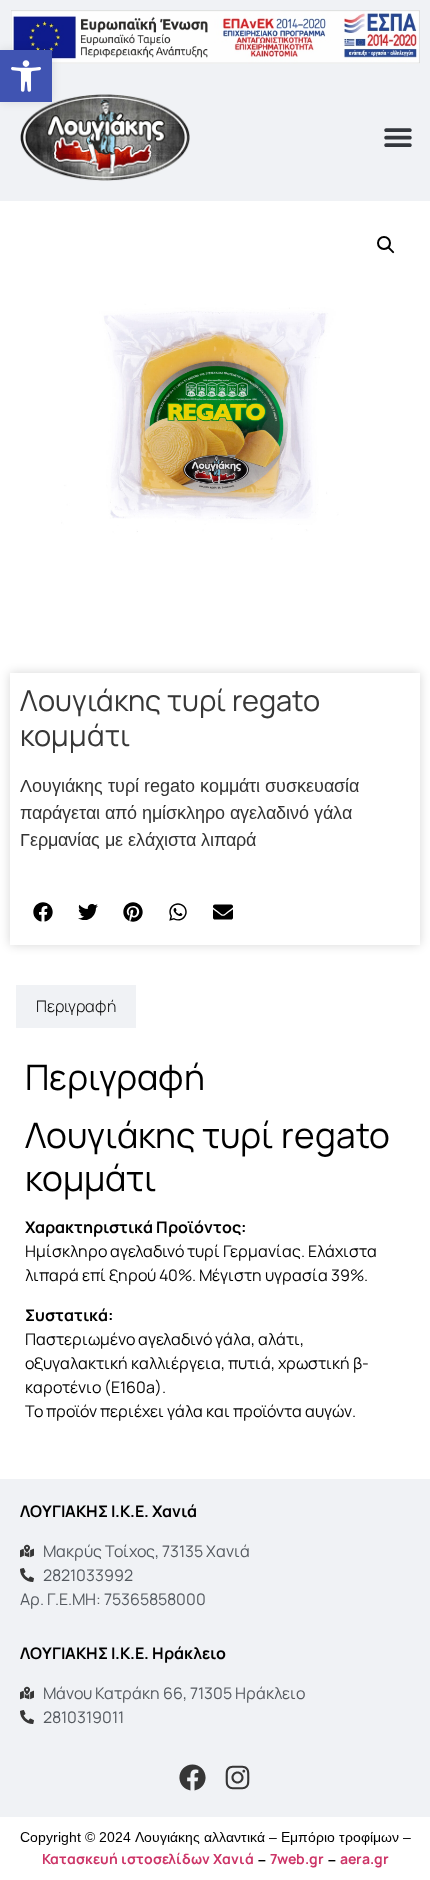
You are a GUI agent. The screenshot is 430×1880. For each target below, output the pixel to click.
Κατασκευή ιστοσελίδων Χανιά (148, 1858)
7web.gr (297, 1858)
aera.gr (364, 1858)
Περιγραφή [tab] (76, 1006)
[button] (26, 76)
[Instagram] (238, 1778)
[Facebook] (193, 1778)
